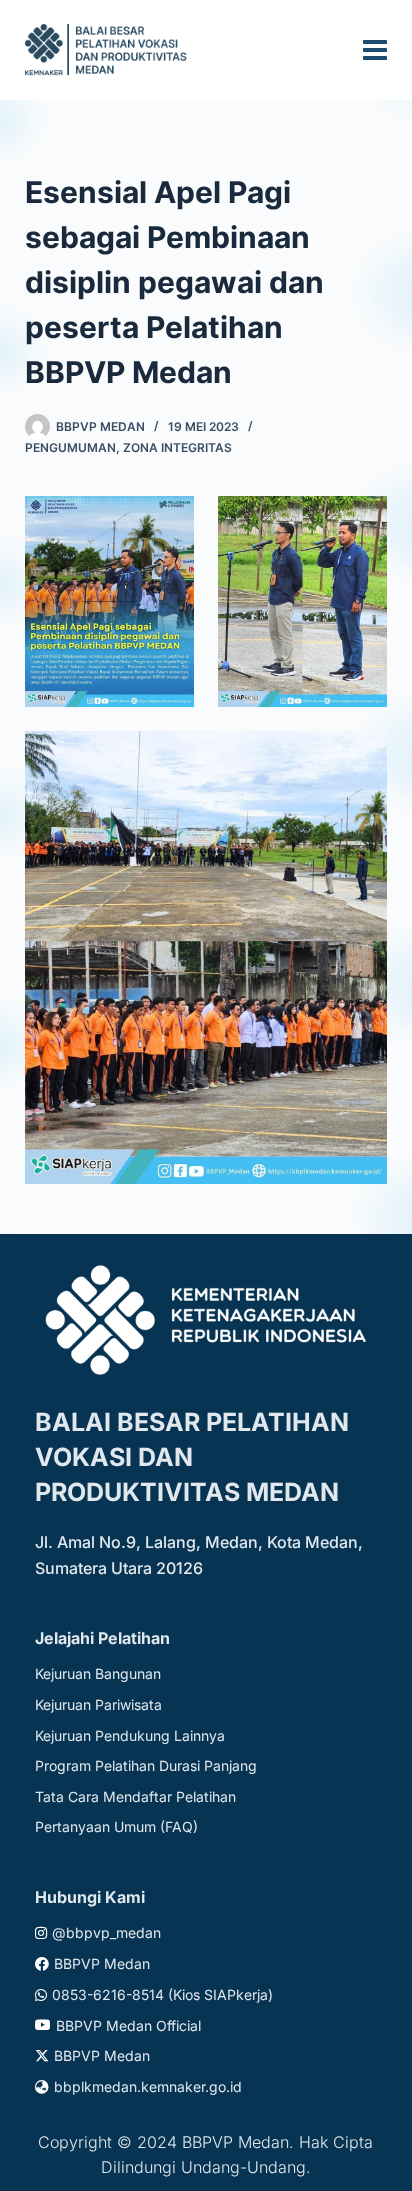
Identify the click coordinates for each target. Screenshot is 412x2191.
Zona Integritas (177, 447)
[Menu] (375, 50)
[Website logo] (109, 49)
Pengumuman (70, 447)
